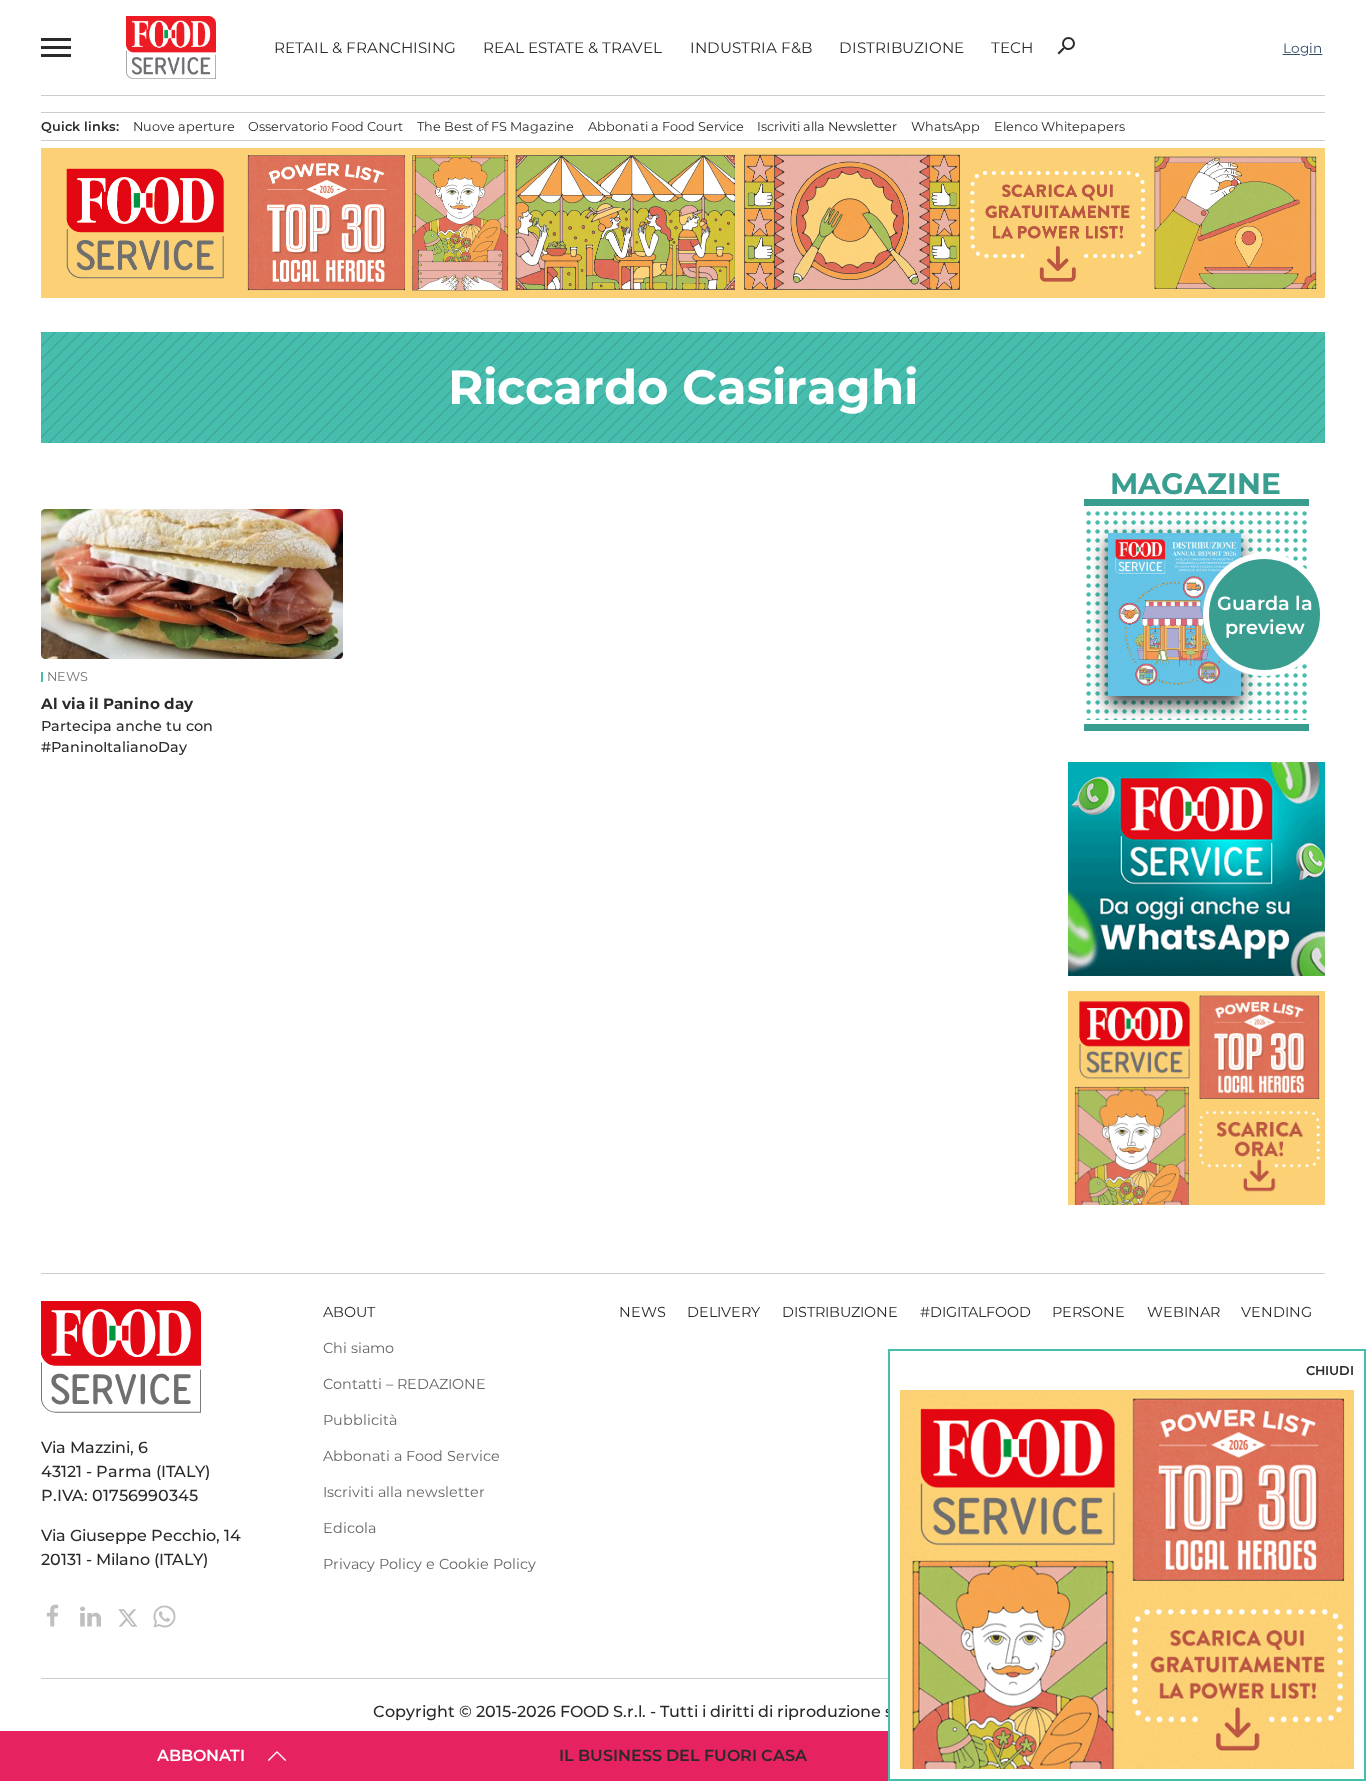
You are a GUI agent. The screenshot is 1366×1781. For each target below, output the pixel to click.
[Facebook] (55, 1615)
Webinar (1183, 1312)
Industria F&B (751, 47)
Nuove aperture (184, 126)
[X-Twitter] (129, 1615)
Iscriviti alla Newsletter (827, 126)
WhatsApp (945, 126)
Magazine (1195, 484)
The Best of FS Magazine (495, 126)
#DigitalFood (975, 1312)
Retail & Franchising (365, 47)
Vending (1276, 1312)
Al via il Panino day (117, 703)
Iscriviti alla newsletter (404, 1492)
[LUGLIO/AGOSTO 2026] (1196, 614)
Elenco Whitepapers (1059, 126)
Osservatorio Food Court (325, 126)
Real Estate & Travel (572, 47)
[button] (54, 47)
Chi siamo (358, 1348)
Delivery (723, 1312)
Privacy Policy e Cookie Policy (429, 1564)
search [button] (1066, 46)
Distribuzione (901, 47)
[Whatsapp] (164, 1615)
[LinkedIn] (92, 1615)
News (67, 677)
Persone (1088, 1312)
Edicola (349, 1528)
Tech (1012, 47)
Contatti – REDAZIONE (404, 1384)
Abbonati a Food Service (666, 126)
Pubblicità (360, 1420)
